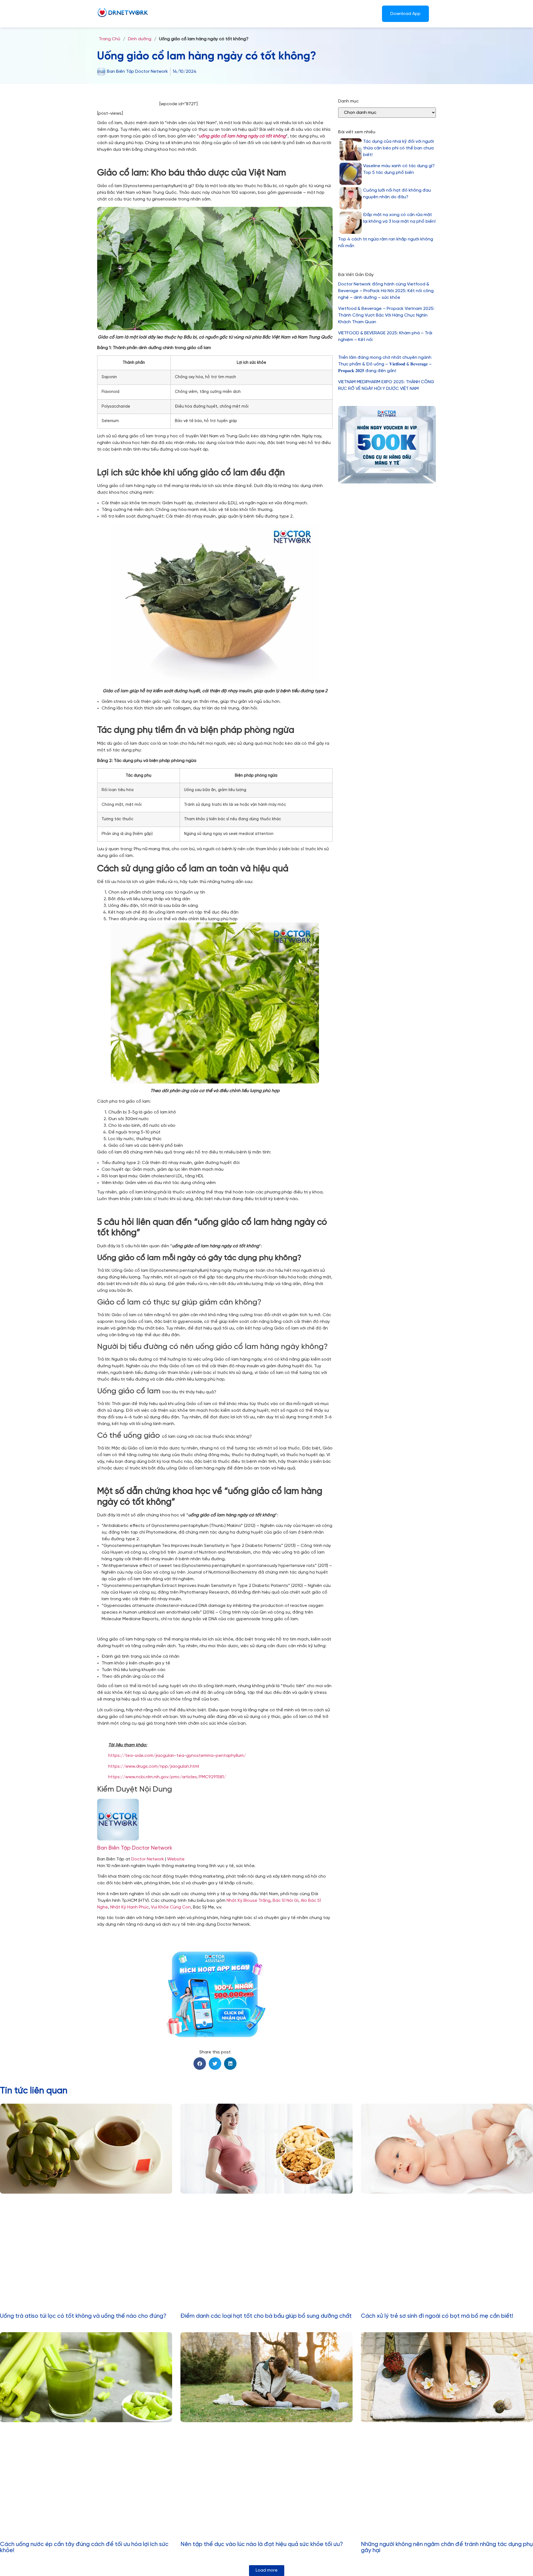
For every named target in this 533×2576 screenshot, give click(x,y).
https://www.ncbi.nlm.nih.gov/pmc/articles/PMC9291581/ (167, 1777)
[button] (200, 2064)
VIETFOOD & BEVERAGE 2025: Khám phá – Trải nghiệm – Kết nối (385, 336)
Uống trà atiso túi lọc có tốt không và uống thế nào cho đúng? (83, 2316)
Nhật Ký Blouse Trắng (248, 1901)
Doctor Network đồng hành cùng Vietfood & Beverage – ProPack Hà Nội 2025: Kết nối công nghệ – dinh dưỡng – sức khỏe (386, 291)
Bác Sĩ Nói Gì (286, 1901)
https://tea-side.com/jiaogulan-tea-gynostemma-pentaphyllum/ (177, 1756)
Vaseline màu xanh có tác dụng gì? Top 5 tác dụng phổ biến (399, 169)
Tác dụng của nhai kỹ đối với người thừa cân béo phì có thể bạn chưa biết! (399, 148)
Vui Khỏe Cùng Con (171, 1907)
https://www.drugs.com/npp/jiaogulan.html (154, 1766)
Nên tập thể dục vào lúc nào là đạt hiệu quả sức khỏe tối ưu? (262, 2544)
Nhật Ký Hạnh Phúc (130, 1907)
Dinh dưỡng (140, 39)
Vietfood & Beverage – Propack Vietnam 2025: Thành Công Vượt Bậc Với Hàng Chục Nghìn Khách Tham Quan (386, 315)
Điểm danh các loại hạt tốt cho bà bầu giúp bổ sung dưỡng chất (266, 2316)
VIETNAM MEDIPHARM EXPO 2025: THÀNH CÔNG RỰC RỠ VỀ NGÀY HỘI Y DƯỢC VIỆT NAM (386, 385)
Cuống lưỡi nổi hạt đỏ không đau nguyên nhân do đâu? (397, 194)
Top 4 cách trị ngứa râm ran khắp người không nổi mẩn (386, 243)
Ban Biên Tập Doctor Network (135, 1848)
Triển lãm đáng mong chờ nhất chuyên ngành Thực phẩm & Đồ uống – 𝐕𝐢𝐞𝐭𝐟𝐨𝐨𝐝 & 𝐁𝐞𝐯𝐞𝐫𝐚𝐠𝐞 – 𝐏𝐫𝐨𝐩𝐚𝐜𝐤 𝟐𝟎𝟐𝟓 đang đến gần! (385, 364)
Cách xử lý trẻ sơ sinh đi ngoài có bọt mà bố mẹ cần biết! (437, 2316)
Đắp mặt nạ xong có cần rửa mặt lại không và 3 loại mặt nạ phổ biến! (399, 218)
